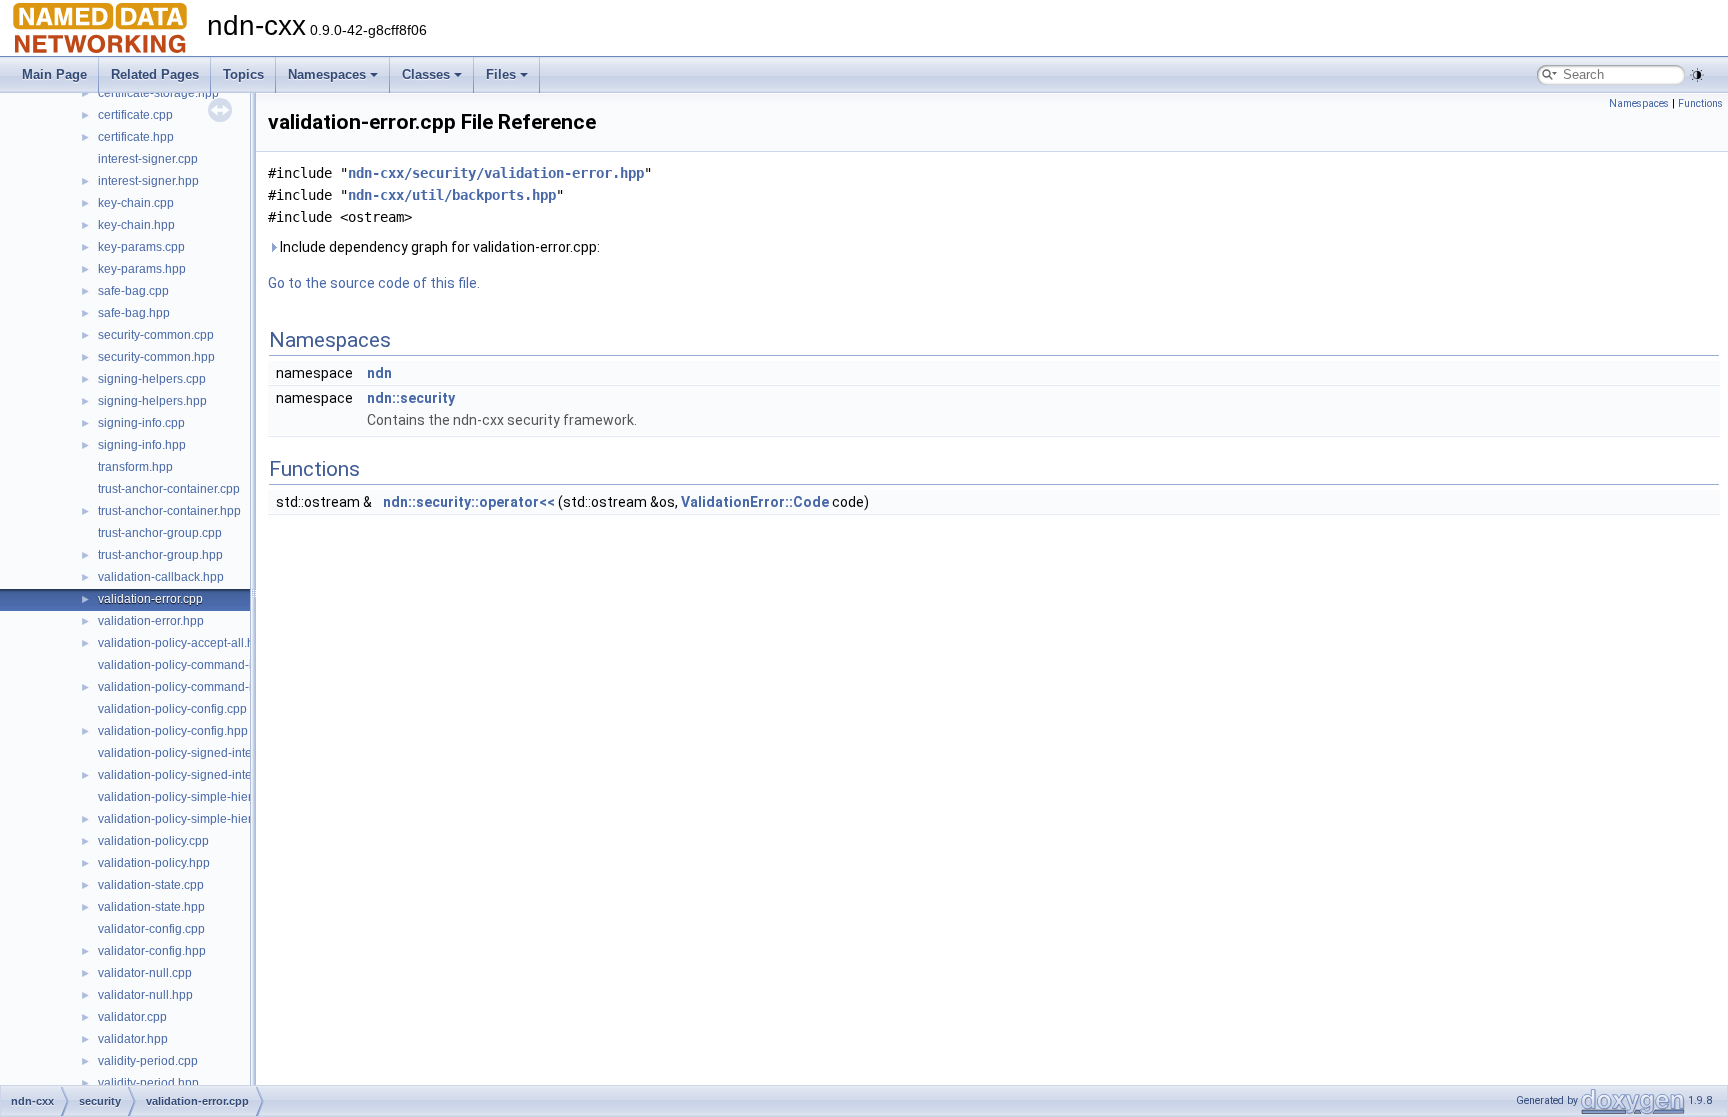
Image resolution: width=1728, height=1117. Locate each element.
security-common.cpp (156, 335)
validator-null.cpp (145, 973)
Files (501, 74)
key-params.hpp (142, 269)
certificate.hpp (136, 137)
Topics (243, 74)
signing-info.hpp (142, 445)
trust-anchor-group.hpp (160, 555)
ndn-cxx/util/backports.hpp (452, 195)
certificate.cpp (135, 115)
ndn (379, 373)
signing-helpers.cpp (152, 379)
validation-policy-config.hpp (173, 731)
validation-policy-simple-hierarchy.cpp (201, 797)
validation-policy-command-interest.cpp (205, 665)
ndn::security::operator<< (469, 502)
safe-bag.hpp (134, 313)
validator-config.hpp (152, 951)
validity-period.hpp (148, 1083)
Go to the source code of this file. (374, 283)
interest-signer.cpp (148, 159)
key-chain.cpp (136, 203)
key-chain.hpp (136, 225)
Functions (1700, 103)
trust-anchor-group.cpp (160, 533)
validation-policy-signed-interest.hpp (197, 775)
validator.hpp (133, 1039)
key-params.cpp (141, 247)
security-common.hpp (156, 357)
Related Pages (155, 74)
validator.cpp (132, 1017)
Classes (426, 74)
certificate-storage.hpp (158, 93)
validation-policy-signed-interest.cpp (196, 753)
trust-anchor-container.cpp (169, 489)
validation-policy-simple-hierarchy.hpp (201, 819)
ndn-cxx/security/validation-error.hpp (496, 173)
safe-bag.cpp (133, 291)
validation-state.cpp (151, 885)
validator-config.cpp (151, 929)
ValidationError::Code (755, 502)
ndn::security (411, 398)
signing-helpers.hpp (152, 401)
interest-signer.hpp (148, 181)
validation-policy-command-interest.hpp (205, 687)
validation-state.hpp (151, 907)
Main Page (54, 74)
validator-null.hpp (145, 995)
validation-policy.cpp (153, 841)
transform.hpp (135, 467)
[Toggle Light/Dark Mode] (1697, 75)
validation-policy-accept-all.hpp (183, 643)
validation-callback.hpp (161, 577)
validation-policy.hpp (154, 863)
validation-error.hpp (151, 621)
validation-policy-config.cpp (172, 709)
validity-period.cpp (148, 1061)
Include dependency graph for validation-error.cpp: (438, 247)
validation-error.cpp (150, 599)
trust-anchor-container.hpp (169, 511)
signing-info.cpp (141, 423)
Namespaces (327, 74)
